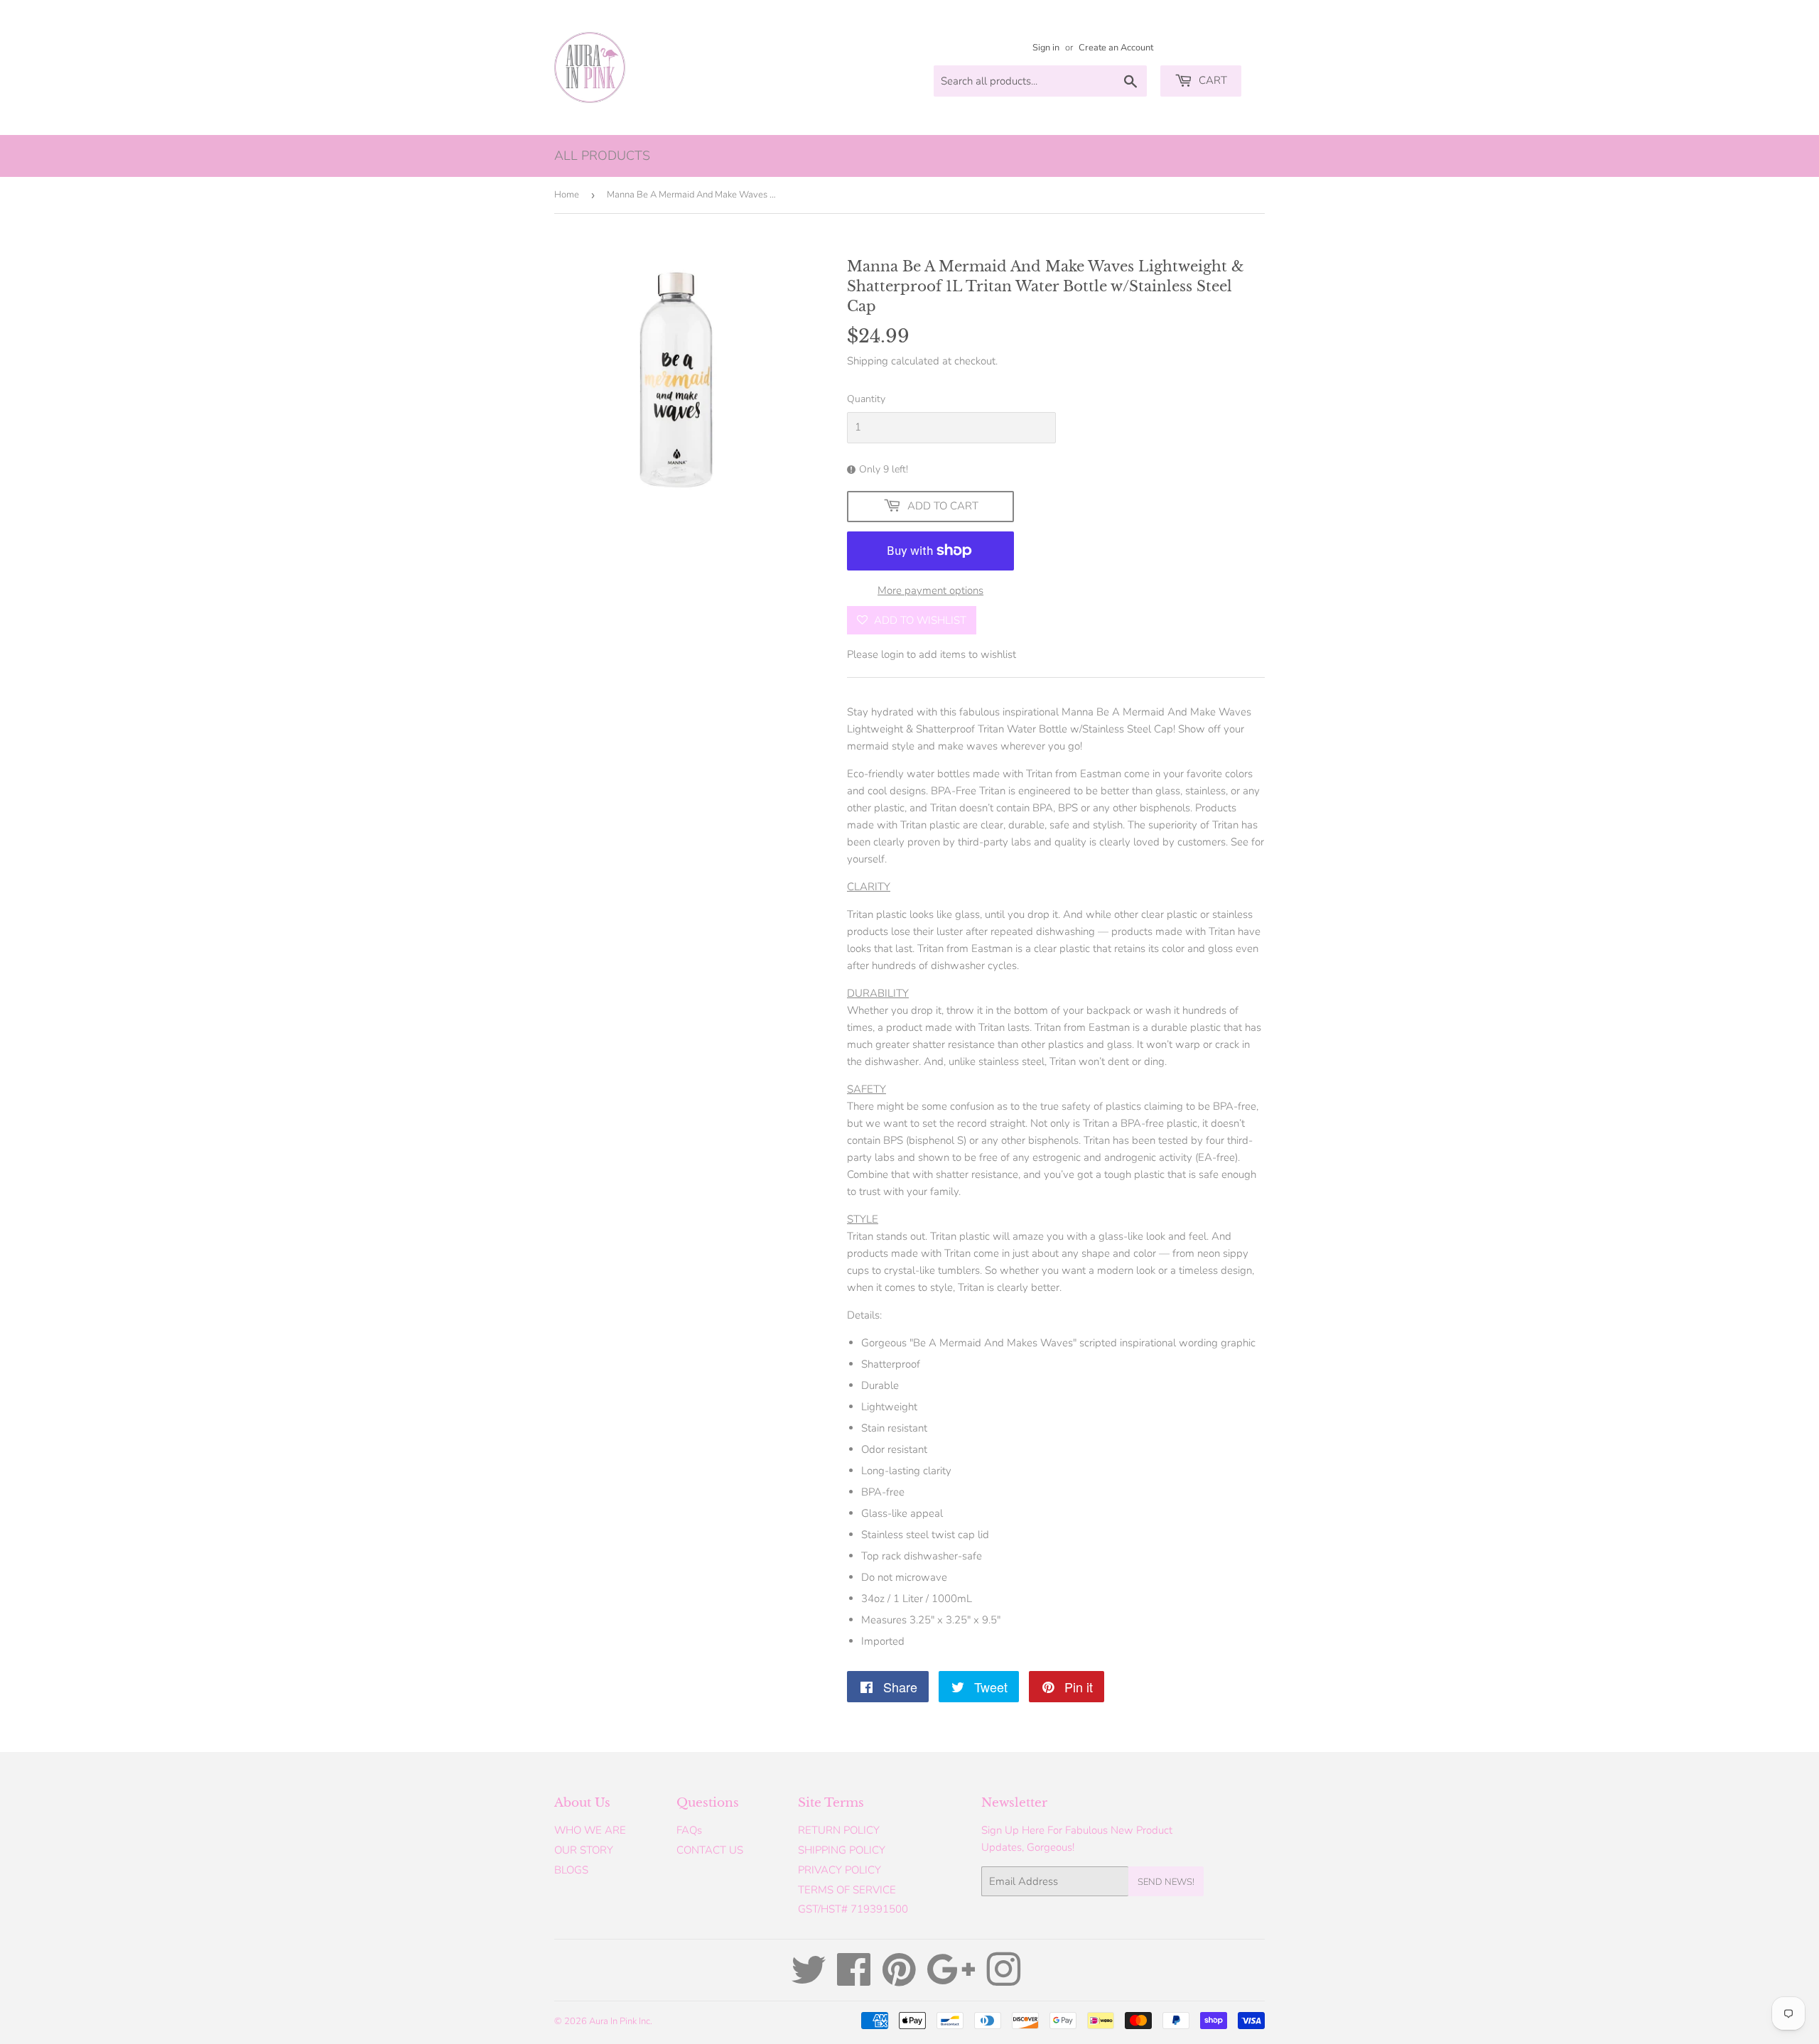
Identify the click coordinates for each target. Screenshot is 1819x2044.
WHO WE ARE (590, 1830)
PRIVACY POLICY (840, 1870)
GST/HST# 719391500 (853, 1909)
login (892, 654)
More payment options (930, 590)
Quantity (866, 399)
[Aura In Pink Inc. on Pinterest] (899, 1980)
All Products (602, 156)
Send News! (1166, 1882)
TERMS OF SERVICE (847, 1890)
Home (567, 195)
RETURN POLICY (839, 1830)
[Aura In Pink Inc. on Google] (951, 1980)
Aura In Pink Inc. (621, 2021)
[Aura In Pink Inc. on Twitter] (809, 1980)
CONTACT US (710, 1850)
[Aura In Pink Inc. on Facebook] (854, 1980)
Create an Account (1116, 48)
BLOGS (571, 1870)
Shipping (868, 361)
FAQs (689, 1830)
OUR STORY (584, 1850)
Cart (1211, 80)
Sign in (1046, 48)
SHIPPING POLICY (842, 1850)
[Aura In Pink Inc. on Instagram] (1003, 1980)
